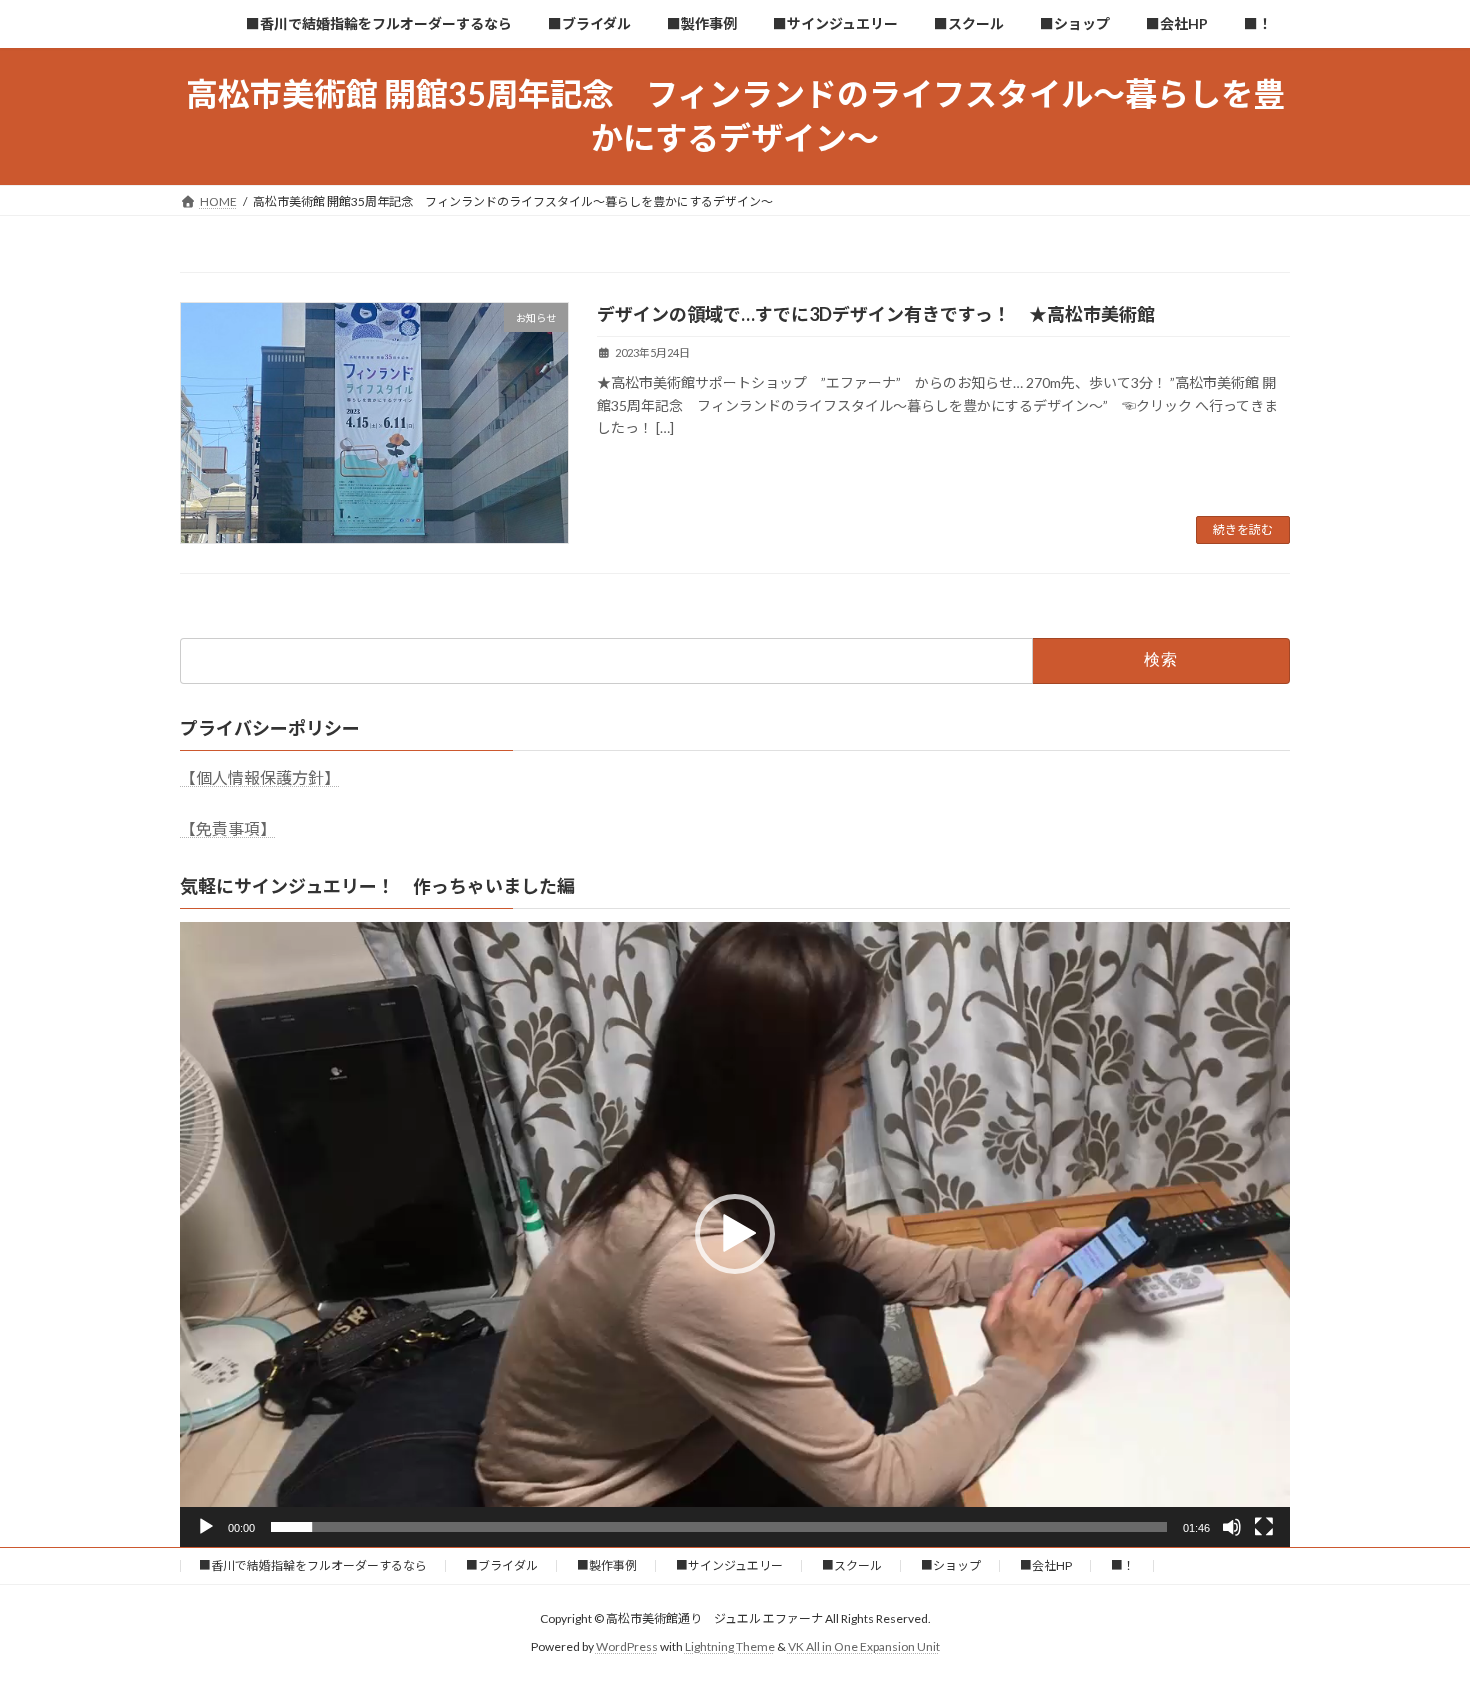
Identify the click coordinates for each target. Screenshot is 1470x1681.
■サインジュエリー (729, 1565)
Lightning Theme (730, 1646)
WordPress (627, 1646)
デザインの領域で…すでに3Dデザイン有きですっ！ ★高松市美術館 (876, 314)
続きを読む (1243, 529)
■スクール (852, 1565)
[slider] (719, 1527)
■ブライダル (502, 1565)
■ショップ (951, 1565)
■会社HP (1046, 1565)
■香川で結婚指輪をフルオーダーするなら (313, 1565)
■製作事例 (607, 1565)
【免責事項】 (228, 828)
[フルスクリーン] (1264, 1527)
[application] (735, 1234)
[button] (735, 1234)
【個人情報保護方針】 (260, 777)
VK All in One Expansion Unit (864, 1646)
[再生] (206, 1527)
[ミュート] (1232, 1527)
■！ (1123, 1565)
